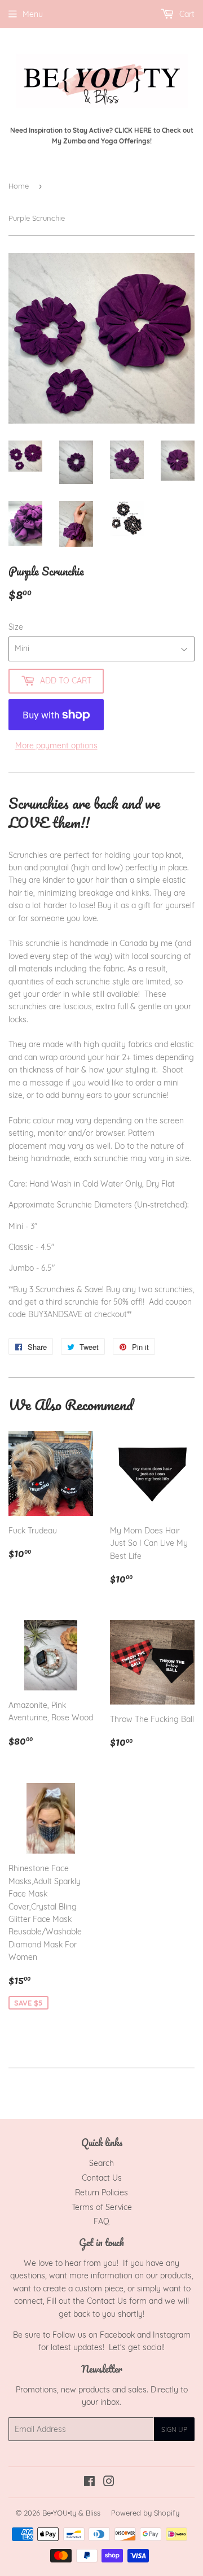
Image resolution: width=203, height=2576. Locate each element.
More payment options (56, 746)
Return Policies (101, 2193)
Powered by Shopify (145, 2513)
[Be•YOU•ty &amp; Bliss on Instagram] (109, 2483)
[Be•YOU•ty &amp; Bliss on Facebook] (89, 2483)
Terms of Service (102, 2207)
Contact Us (102, 2178)
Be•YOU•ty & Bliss (71, 2513)
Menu (33, 14)
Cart (186, 14)
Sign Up (174, 2429)
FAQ (101, 2221)
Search (101, 2163)
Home (19, 186)
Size (16, 627)
